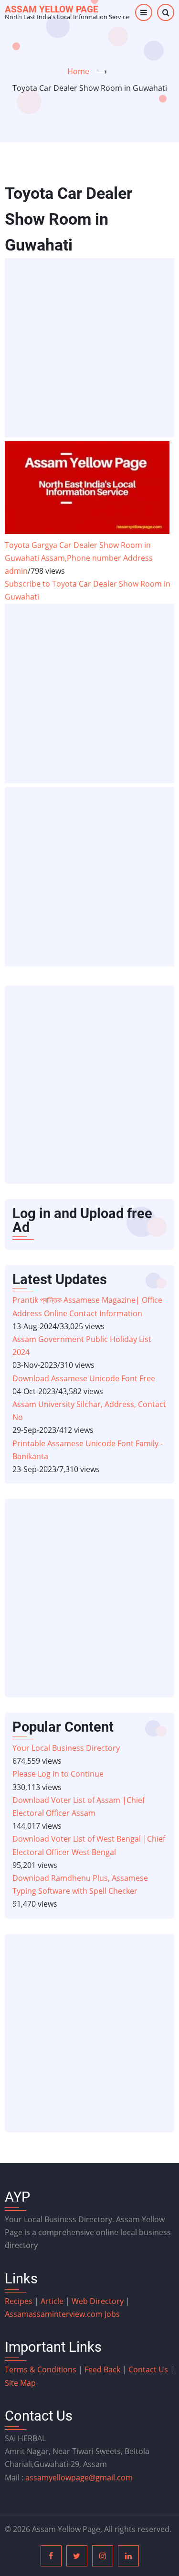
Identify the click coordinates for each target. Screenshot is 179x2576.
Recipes (20, 2301)
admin (16, 571)
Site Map (20, 2383)
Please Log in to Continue (58, 1774)
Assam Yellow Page (52, 9)
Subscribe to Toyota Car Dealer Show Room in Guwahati (88, 590)
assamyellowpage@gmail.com (79, 2478)
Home (78, 71)
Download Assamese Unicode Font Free (84, 1378)
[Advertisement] (89, 348)
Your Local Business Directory (66, 1748)
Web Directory (98, 2301)
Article (53, 2301)
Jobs (112, 2314)
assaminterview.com (55, 2314)
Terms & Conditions (41, 2369)
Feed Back (102, 2369)
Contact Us (148, 2369)
